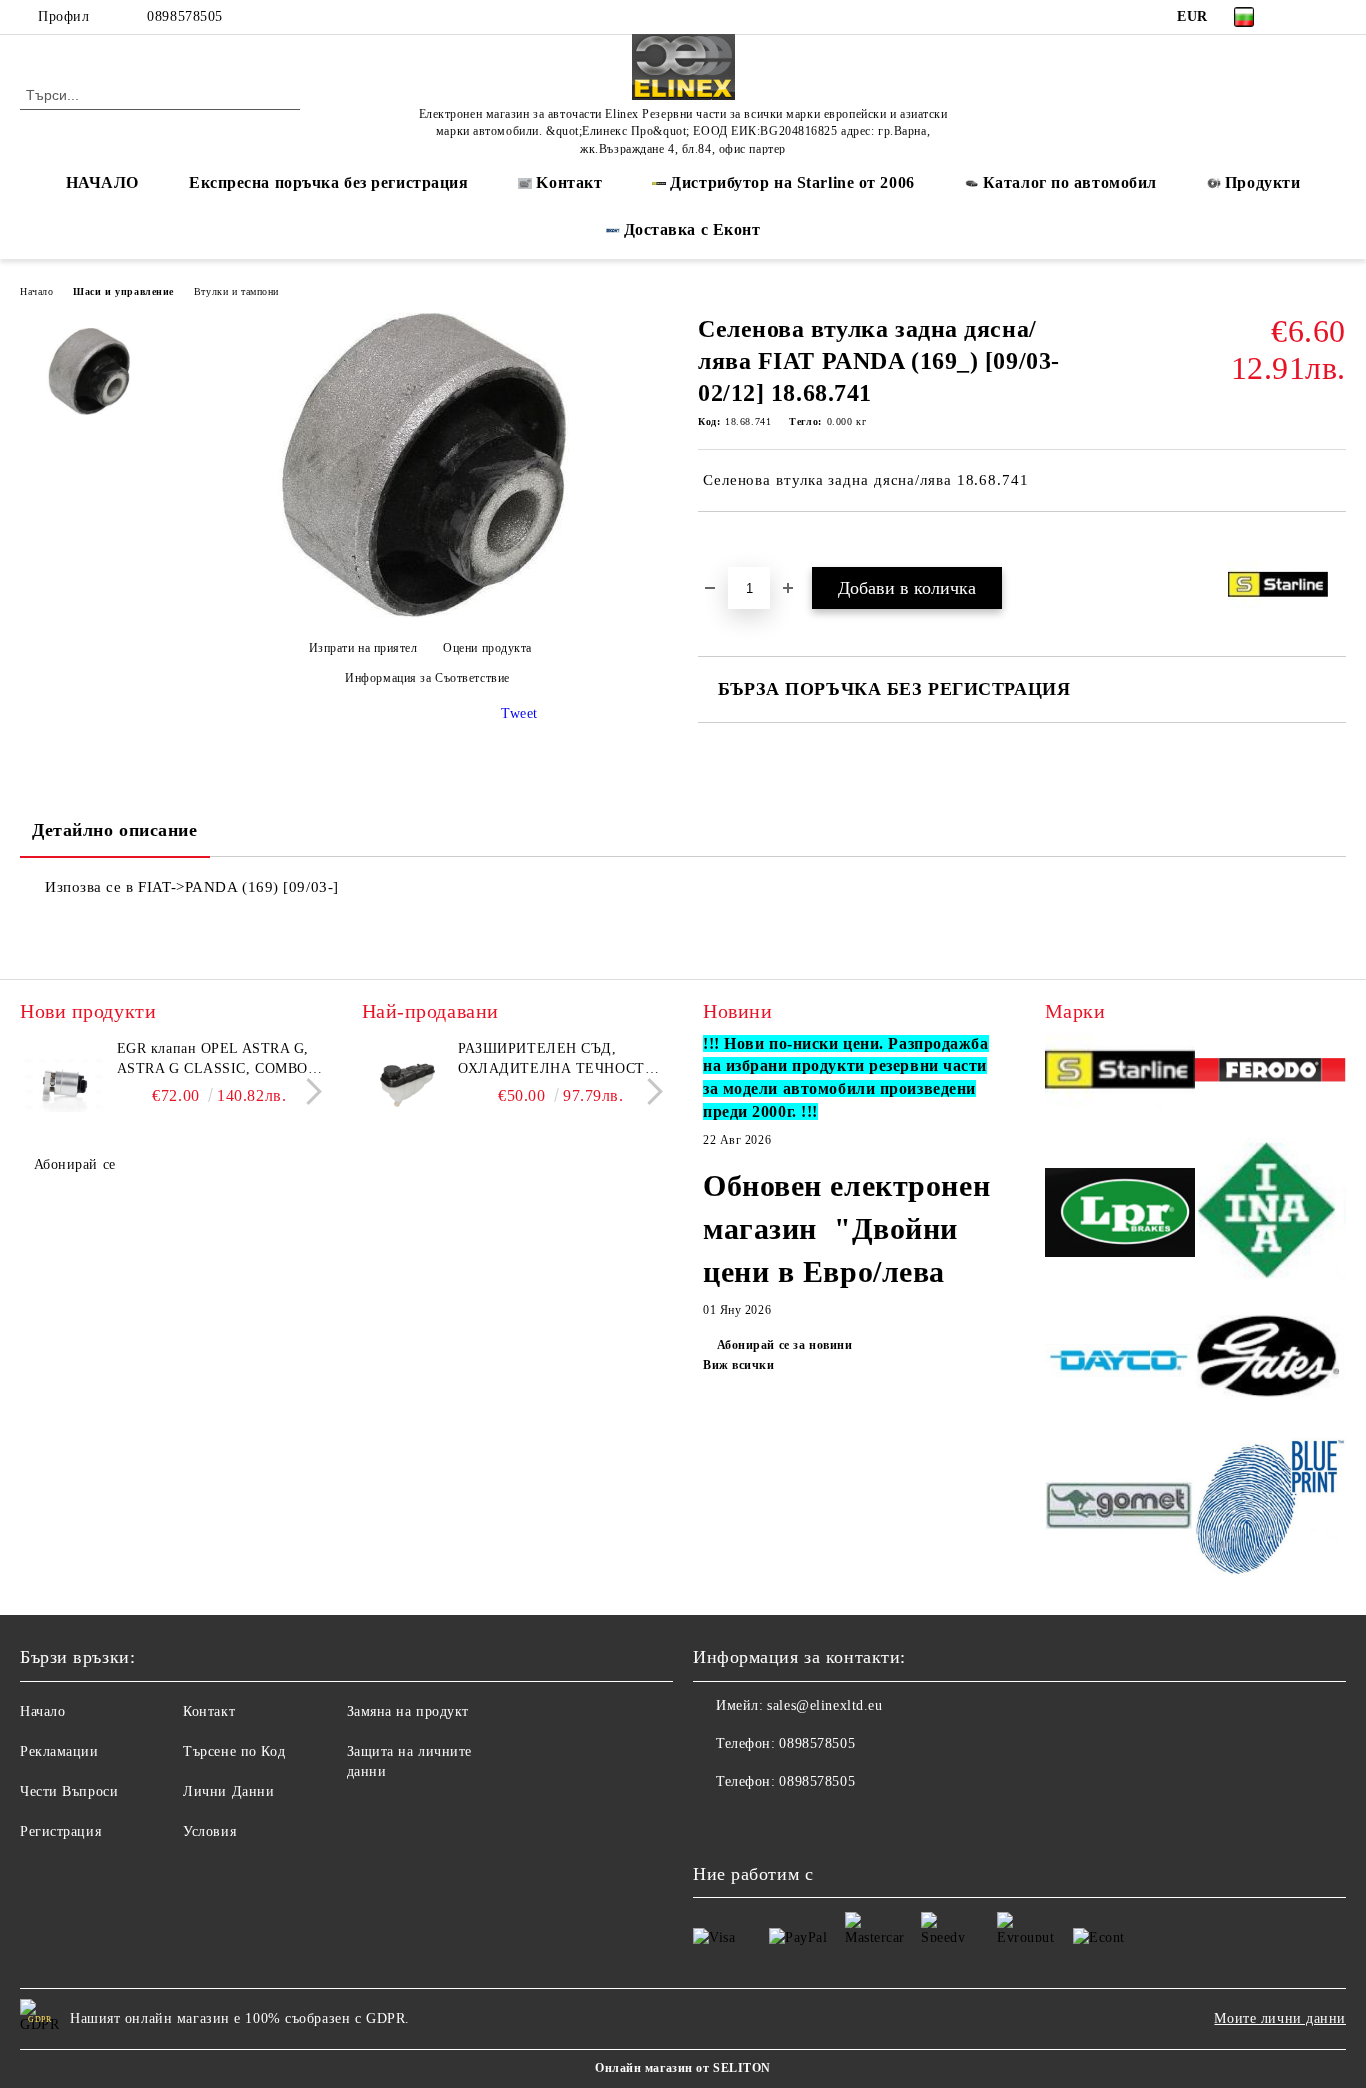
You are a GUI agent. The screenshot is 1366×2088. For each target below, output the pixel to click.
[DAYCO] (1120, 1362)
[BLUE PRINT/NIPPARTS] (1270, 1508)
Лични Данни (228, 1791)
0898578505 (185, 16)
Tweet (519, 713)
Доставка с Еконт (692, 229)
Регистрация (60, 1831)
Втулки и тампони (236, 291)
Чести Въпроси (69, 1791)
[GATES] (1270, 1363)
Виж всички (739, 1365)
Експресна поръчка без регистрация (328, 182)
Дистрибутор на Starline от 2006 (792, 182)
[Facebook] (1305, 17)
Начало (36, 291)
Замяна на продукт (408, 1711)
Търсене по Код (234, 1751)
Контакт (209, 1711)
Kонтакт (569, 182)
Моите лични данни (1280, 2018)
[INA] (1270, 1215)
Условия (209, 1831)
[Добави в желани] (736, 546)
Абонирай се (75, 1164)
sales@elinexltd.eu (824, 1705)
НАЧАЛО (102, 182)
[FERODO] (1270, 1073)
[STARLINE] (1120, 1073)
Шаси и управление (123, 291)
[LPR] (1120, 1215)
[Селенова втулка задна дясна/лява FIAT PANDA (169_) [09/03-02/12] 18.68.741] (420, 613)
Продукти (1262, 182)
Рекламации (59, 1751)
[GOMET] (1120, 1508)
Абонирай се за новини (784, 1345)
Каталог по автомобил (1070, 182)
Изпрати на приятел (363, 648)
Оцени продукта (487, 648)
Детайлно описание (115, 830)
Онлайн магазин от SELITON (683, 2068)
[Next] (308, 1091)
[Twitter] (1335, 17)
